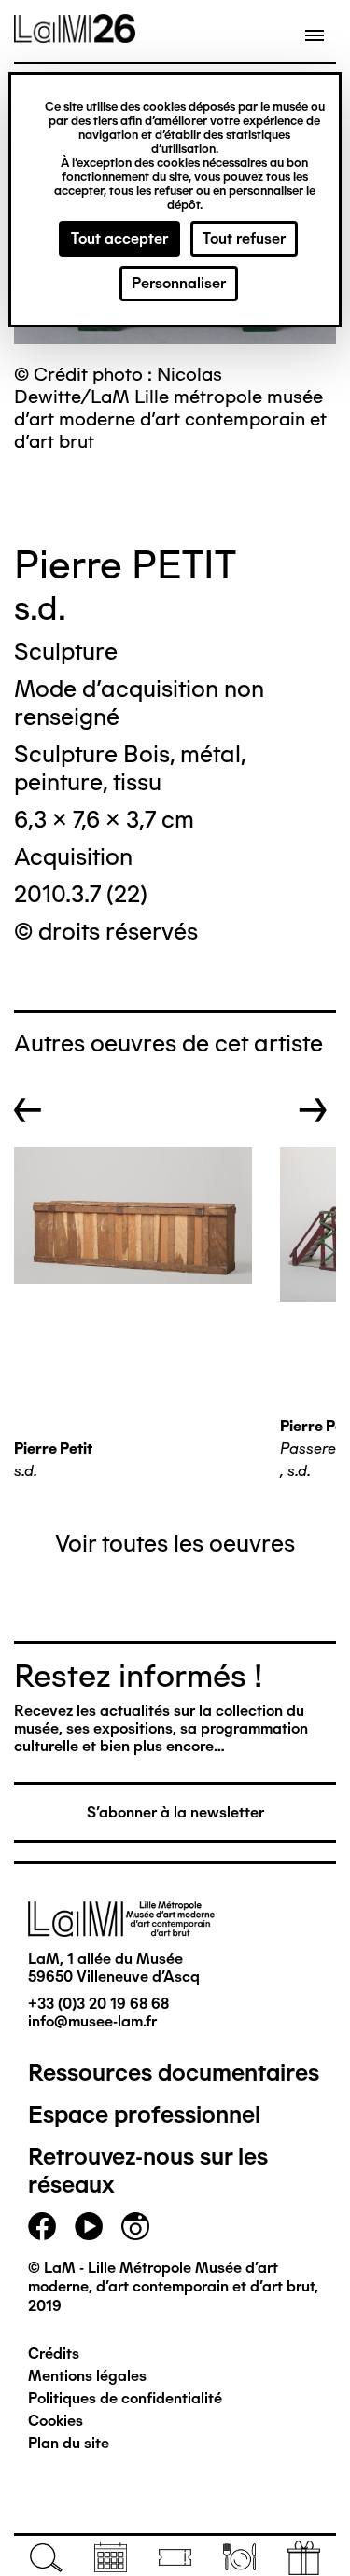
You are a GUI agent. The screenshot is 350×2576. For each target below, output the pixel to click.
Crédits (54, 2353)
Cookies (56, 2421)
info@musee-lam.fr (92, 2021)
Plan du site (69, 2443)
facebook (42, 2226)
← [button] (28, 1110)
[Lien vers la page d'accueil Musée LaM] (75, 36)
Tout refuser (244, 238)
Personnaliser (179, 283)
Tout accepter (119, 238)
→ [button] (313, 1110)
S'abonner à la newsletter (175, 1812)
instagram (135, 2226)
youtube (89, 2226)
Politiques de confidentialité (125, 2398)
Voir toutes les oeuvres (175, 1543)
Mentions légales (87, 2376)
